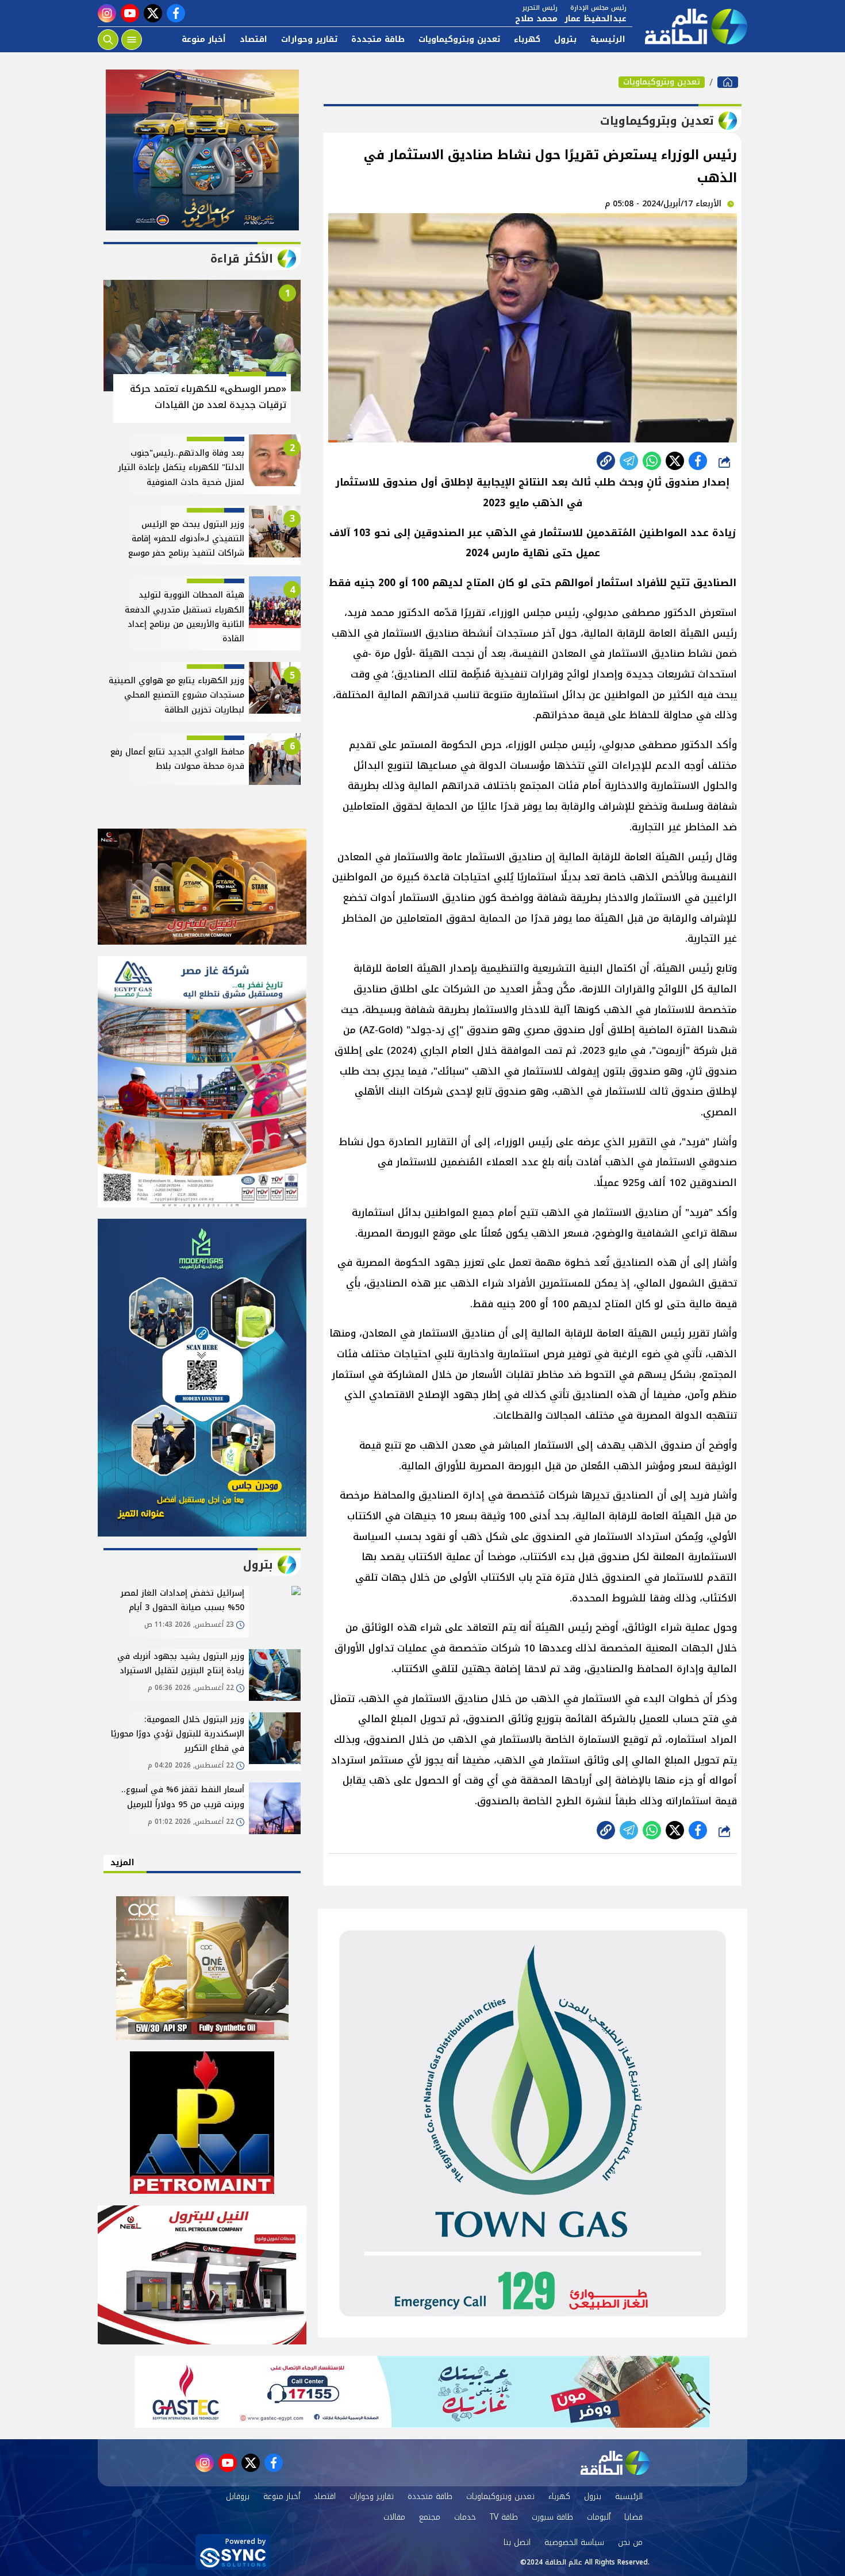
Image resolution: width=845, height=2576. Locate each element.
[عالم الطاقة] (728, 82)
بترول (565, 39)
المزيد (122, 1863)
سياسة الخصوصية (574, 2542)
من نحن (630, 2542)
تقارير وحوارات (309, 39)
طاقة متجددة (378, 39)
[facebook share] (698, 461)
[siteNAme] (690, 26)
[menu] (132, 40)
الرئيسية (608, 39)
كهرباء (527, 39)
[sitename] (615, 2463)
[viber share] (629, 461)
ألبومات (599, 2517)
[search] (108, 40)
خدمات (465, 2517)
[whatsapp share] (652, 461)
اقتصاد (253, 39)
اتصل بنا (517, 2542)
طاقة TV (504, 2517)
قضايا (633, 2517)
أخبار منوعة (204, 39)
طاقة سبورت (552, 2517)
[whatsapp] (606, 461)
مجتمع (430, 2517)
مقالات (394, 2517)
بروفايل (238, 2496)
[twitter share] (675, 461)
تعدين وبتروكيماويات (459, 39)
